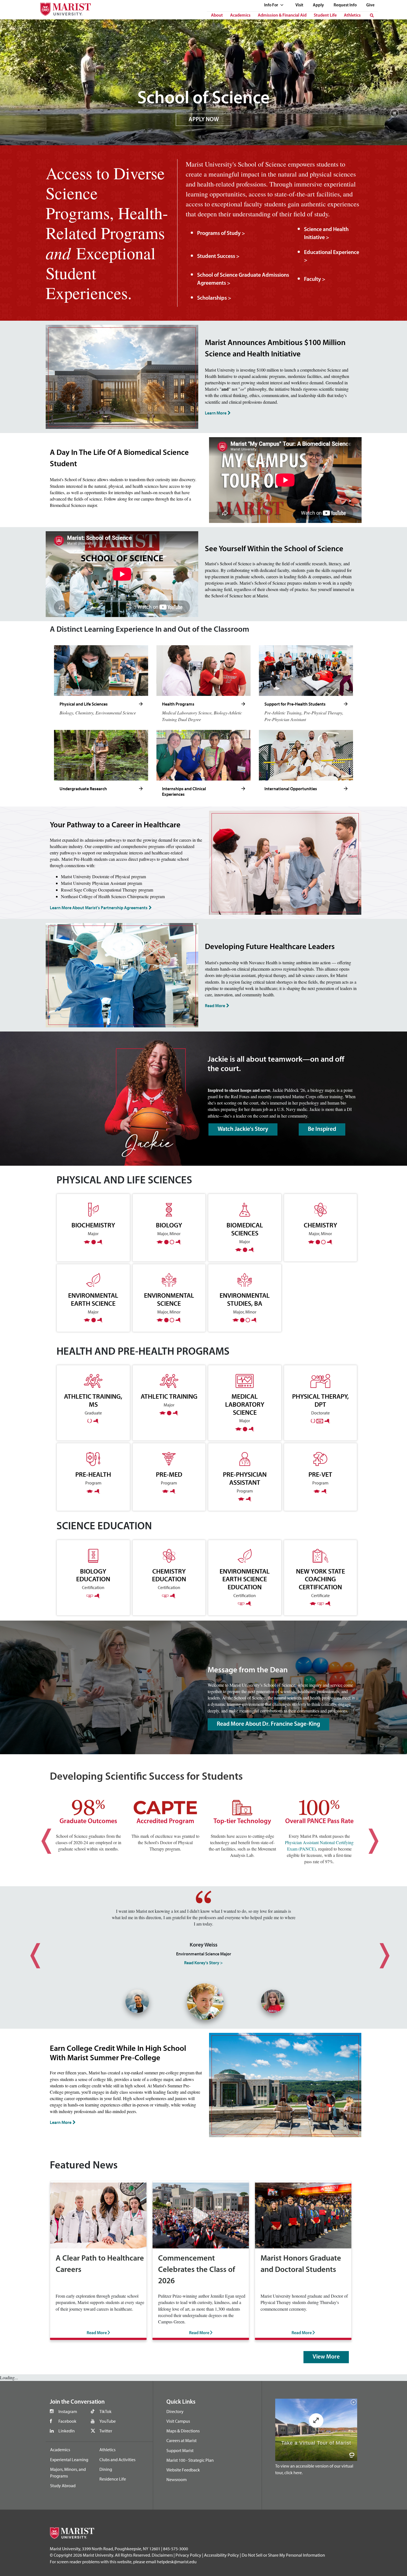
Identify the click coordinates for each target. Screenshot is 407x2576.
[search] (372, 15)
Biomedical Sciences (245, 1229)
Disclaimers (162, 2555)
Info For (271, 5)
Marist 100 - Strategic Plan (190, 2460)
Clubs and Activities (117, 2460)
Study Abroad (63, 2486)
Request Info (345, 5)
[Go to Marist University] (62, 8)
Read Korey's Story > (203, 1963)
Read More (215, 1005)
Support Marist (180, 2450)
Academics (240, 15)
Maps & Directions (183, 2431)
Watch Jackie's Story (243, 1129)
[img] (394, 116)
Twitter (106, 2431)
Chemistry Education (169, 1575)
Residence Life (113, 2479)
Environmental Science (169, 1299)
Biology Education (93, 1575)
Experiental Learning (69, 2460)
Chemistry (320, 1225)
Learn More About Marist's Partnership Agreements (99, 908)
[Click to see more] (141, 704)
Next (367, 1836)
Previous (40, 1836)
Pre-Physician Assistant (245, 1478)
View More (326, 2357)
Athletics (352, 15)
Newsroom (177, 2479)
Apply (318, 5)
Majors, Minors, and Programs (68, 2473)
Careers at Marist (181, 2440)
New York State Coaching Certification (320, 1579)
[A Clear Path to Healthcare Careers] (98, 2215)
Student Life (325, 15)
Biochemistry (93, 1225)
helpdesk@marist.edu (177, 2562)
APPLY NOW (204, 120)
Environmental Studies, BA (245, 1299)
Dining (106, 2469)
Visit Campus (178, 2421)
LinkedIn (67, 2431)
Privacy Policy (188, 2555)
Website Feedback (183, 2470)
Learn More (216, 413)
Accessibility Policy (221, 2555)
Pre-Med (169, 1474)
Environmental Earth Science (93, 1299)
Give (370, 5)
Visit (299, 5)
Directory (175, 2411)
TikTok (105, 2411)
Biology (169, 1225)
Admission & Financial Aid (282, 15)
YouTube (108, 2421)
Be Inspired (322, 1129)
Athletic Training (169, 1396)
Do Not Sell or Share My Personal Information (283, 2555)
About (217, 15)
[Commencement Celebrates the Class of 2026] (201, 2215)
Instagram (68, 2411)
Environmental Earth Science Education (245, 1579)
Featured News (84, 2166)
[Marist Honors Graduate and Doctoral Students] (303, 2215)
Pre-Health (93, 1474)
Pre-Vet (320, 1474)
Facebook (67, 2421)
